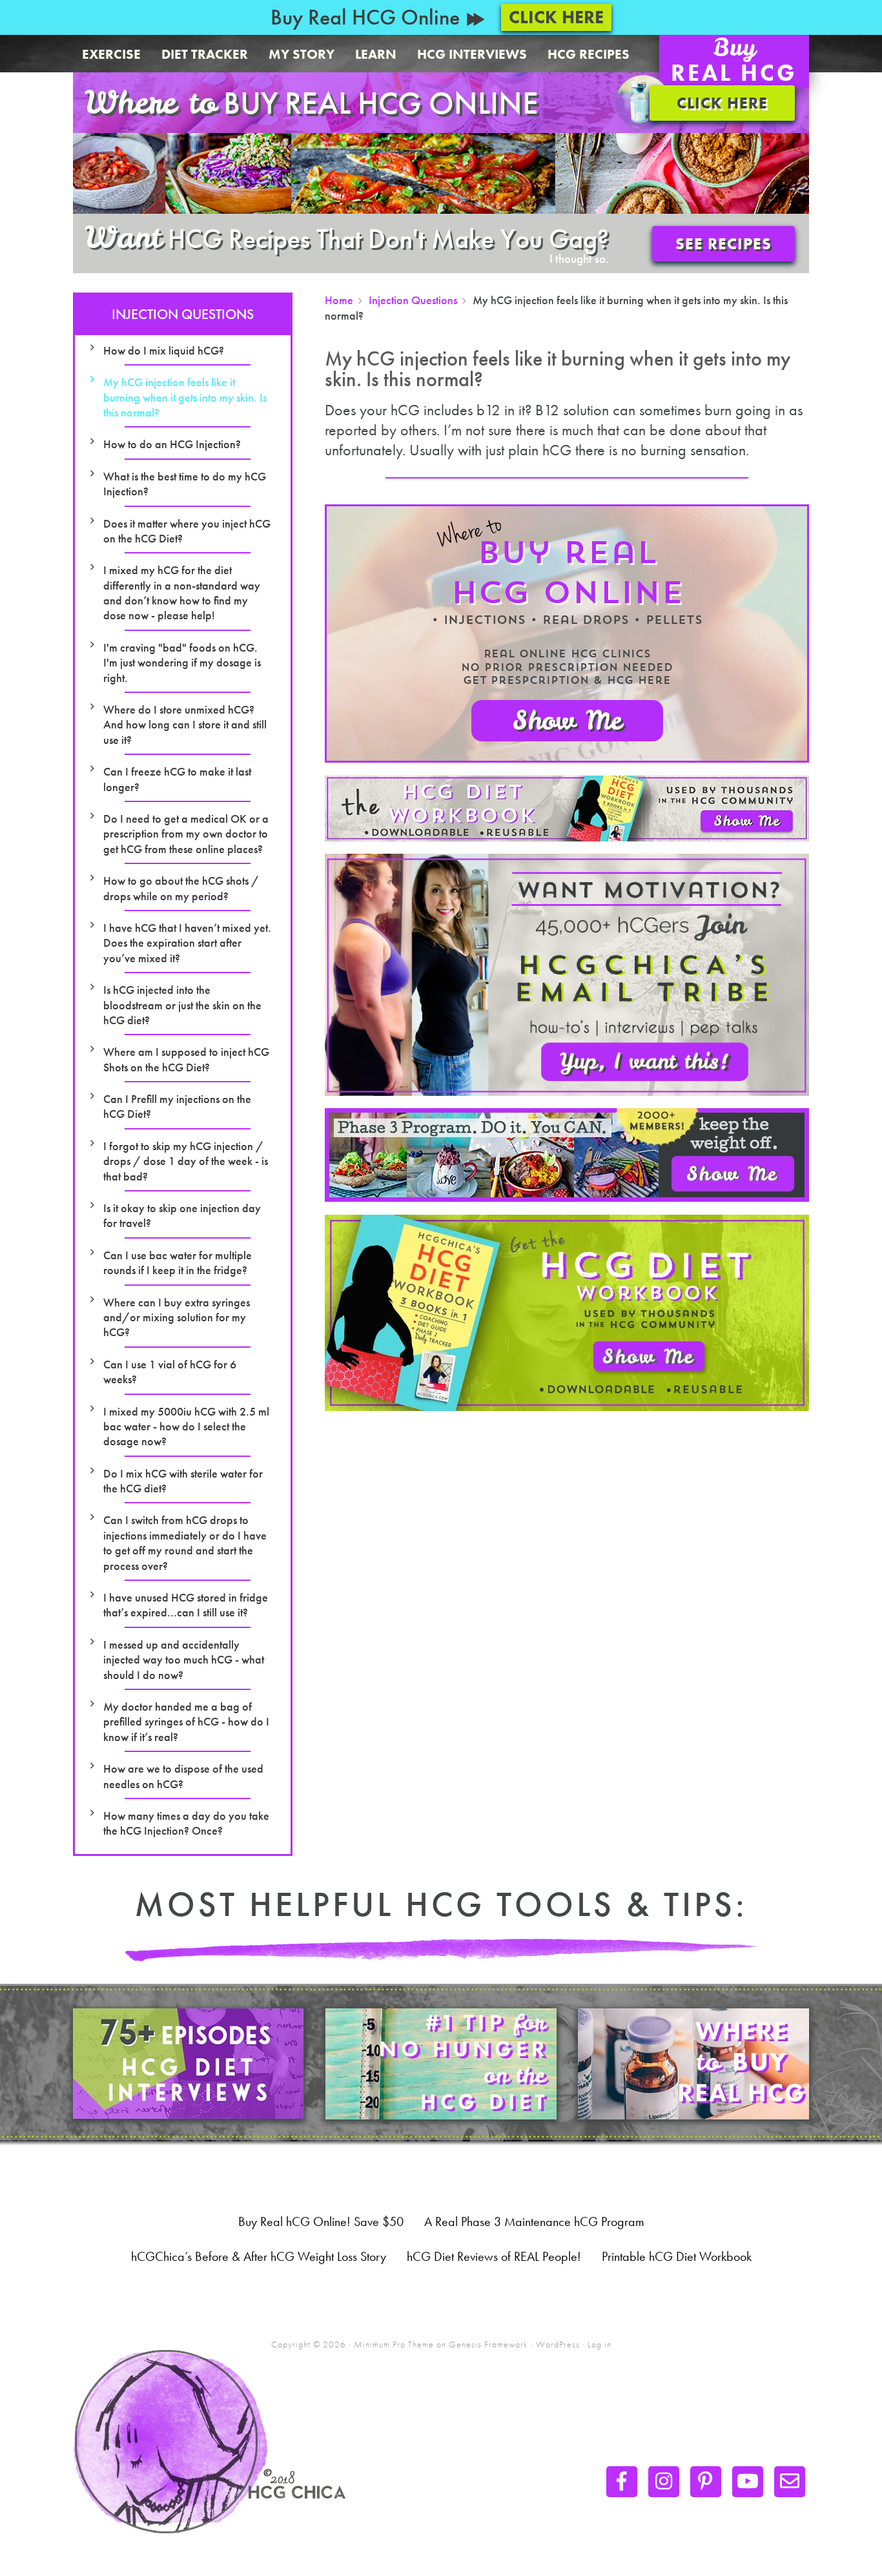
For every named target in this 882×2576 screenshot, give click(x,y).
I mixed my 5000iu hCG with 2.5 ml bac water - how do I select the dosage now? (186, 1427)
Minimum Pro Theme (394, 2344)
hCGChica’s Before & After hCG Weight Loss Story (259, 2256)
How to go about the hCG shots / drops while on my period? (181, 888)
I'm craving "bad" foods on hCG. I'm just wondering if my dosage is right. (182, 663)
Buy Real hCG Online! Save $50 (321, 2221)
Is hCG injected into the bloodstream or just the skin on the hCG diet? (182, 1005)
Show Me (567, 721)
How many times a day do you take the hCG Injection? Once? (186, 1823)
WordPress (558, 2344)
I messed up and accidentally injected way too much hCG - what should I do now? (184, 1660)
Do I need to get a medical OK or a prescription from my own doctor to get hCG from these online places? (186, 834)
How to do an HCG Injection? (172, 444)
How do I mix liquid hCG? (164, 350)
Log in (600, 2344)
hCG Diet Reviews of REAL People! (494, 2256)
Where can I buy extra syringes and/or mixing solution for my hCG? (177, 1317)
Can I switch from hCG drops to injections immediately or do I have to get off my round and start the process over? (185, 1542)
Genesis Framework (488, 2344)
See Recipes (723, 244)
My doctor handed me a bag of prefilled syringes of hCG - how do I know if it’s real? (186, 1722)
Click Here (556, 17)
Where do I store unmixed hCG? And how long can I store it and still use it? (185, 725)
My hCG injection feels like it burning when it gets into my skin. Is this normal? (185, 397)
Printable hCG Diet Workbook (677, 2256)
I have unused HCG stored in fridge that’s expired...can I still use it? (186, 1605)
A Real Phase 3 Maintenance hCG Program (534, 2221)
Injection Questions (183, 314)
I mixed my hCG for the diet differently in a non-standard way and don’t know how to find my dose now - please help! (182, 592)
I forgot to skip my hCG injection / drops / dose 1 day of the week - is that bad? (186, 1161)
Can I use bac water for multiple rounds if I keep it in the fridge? (178, 1262)
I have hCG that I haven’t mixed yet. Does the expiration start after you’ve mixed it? (187, 943)
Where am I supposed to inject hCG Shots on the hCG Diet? (186, 1059)
